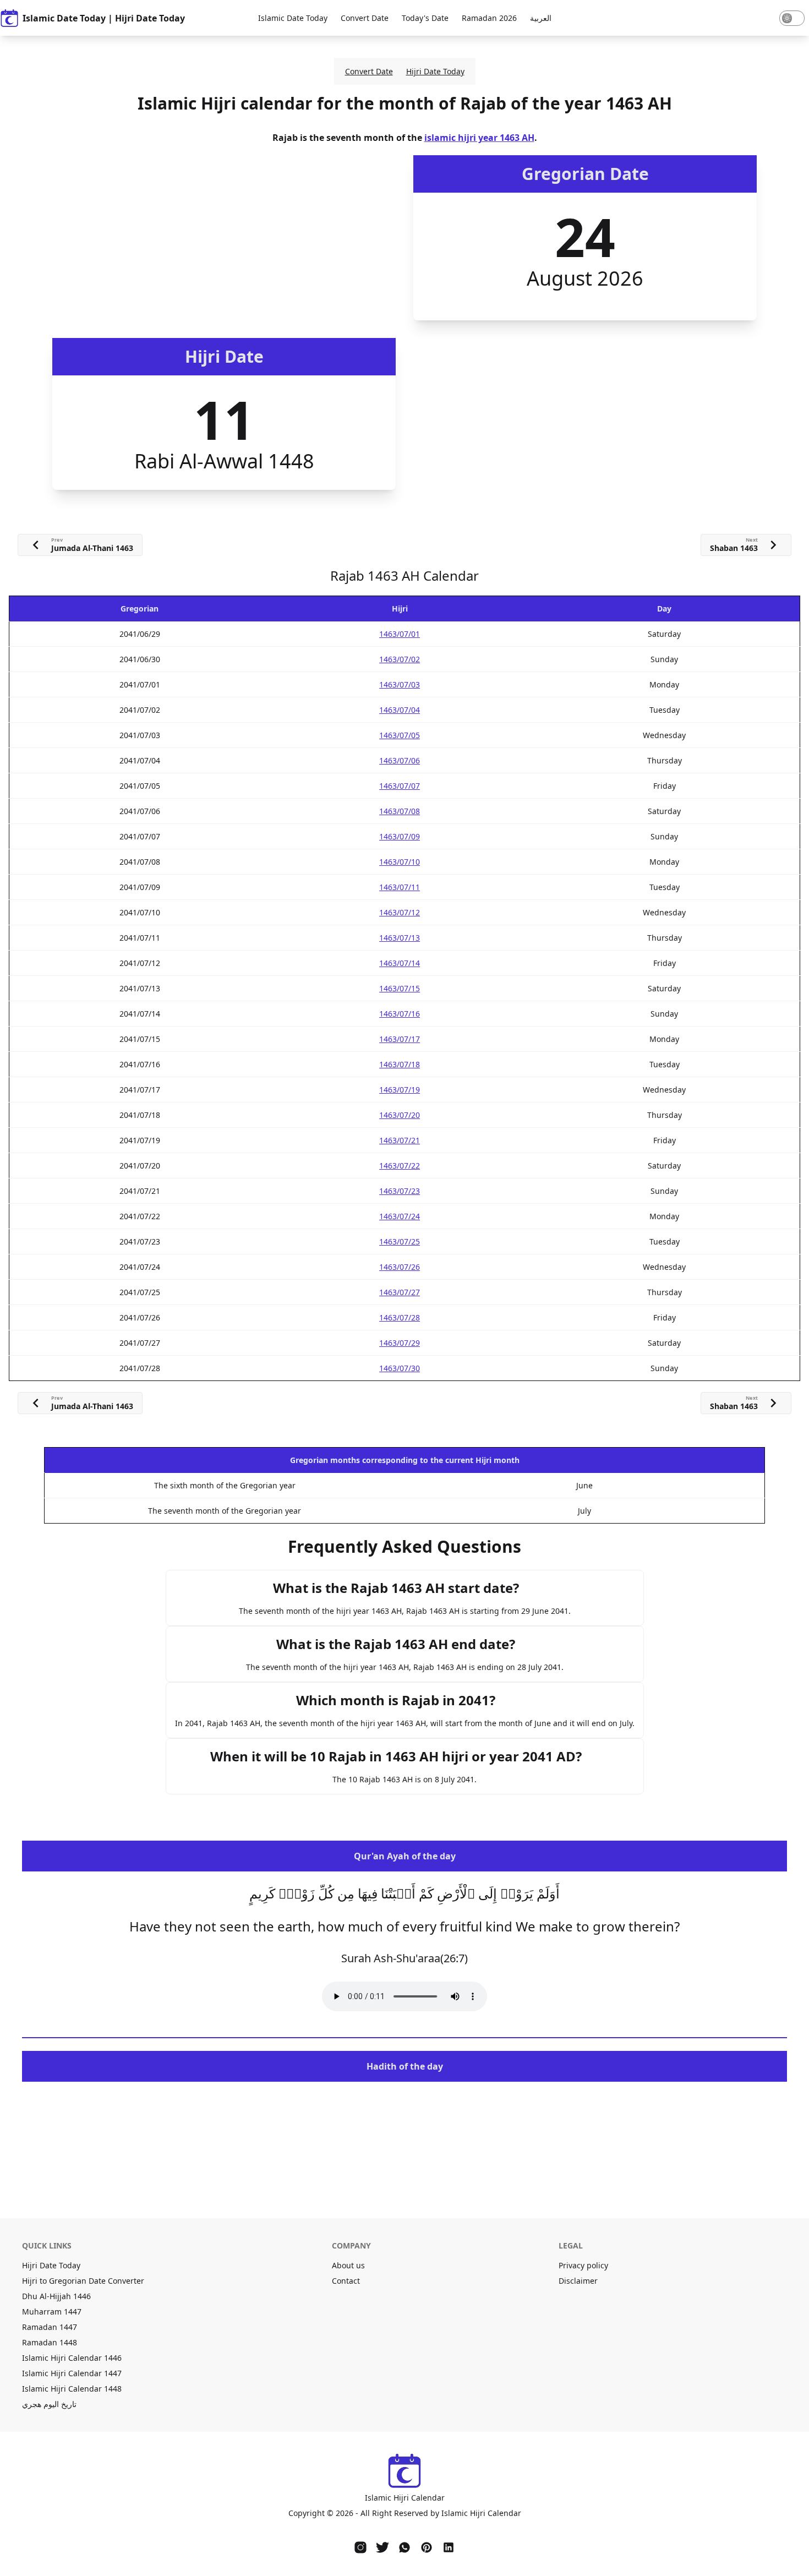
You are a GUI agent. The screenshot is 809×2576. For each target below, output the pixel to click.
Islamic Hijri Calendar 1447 (72, 2373)
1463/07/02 (400, 659)
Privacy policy (583, 2265)
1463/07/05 (400, 735)
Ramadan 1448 (50, 2342)
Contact (346, 2281)
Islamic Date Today (293, 18)
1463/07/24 (400, 1216)
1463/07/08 (400, 811)
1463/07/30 (400, 1368)
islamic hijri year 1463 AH (479, 138)
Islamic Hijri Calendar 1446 (72, 2358)
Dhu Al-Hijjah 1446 (56, 2296)
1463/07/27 (400, 1292)
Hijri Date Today (435, 71)
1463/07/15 (400, 988)
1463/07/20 (400, 1115)
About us (348, 2265)
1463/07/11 (400, 887)
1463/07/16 (400, 1014)
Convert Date (365, 18)
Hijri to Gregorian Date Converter (83, 2281)
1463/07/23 (400, 1191)
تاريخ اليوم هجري (49, 2404)
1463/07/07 (400, 786)
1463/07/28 (400, 1317)
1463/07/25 (400, 1241)
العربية (541, 18)
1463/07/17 (400, 1039)
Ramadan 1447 (50, 2327)
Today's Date (425, 18)
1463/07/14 (400, 963)
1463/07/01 (400, 634)
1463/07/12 (400, 912)
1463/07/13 (400, 938)
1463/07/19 (400, 1090)
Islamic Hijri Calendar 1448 (72, 2389)
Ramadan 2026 (489, 18)
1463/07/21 (400, 1140)
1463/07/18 (400, 1064)
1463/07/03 (400, 684)
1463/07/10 (400, 862)
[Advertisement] (224, 238)
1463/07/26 (400, 1267)
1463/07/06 (400, 760)
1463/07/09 (400, 836)
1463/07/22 (400, 1166)
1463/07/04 (400, 710)
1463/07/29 (400, 1343)
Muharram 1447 (52, 2312)
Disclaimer (578, 2281)
